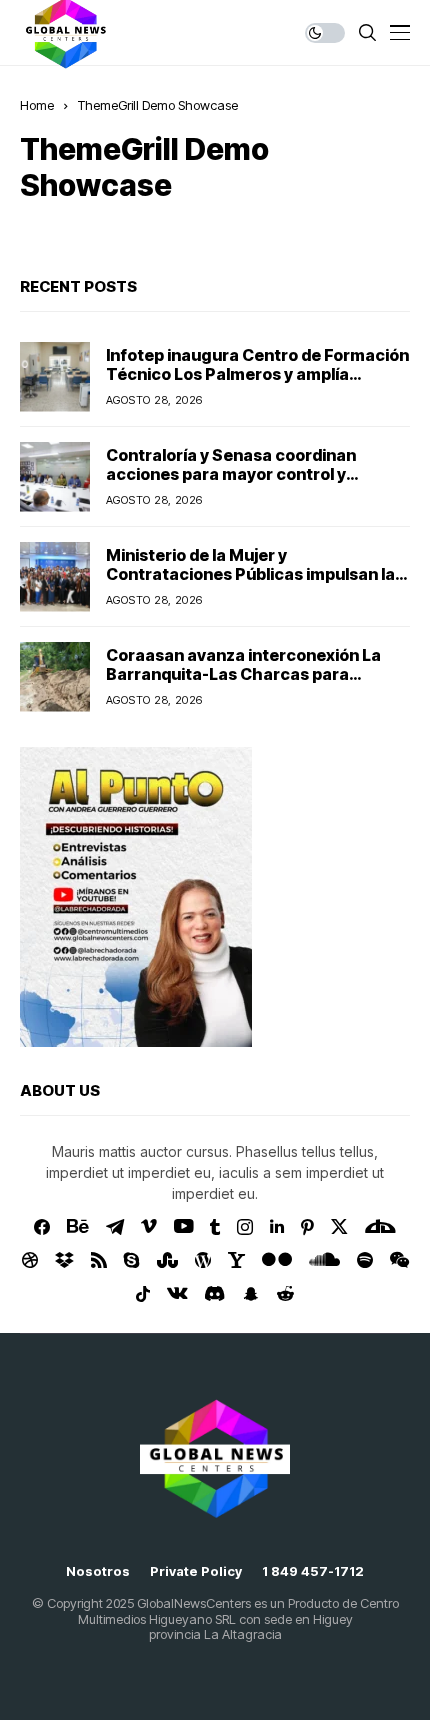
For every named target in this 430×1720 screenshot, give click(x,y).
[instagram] (245, 1227)
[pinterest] (307, 1227)
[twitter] (339, 1226)
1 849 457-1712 (313, 1571)
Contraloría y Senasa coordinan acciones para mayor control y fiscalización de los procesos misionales (231, 484)
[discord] (214, 1293)
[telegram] (115, 1227)
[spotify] (365, 1260)
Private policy (196, 1571)
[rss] (99, 1260)
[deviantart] (380, 1227)
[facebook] (42, 1227)
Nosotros (98, 1571)
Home (37, 105)
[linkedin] (277, 1227)
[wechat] (399, 1260)
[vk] (177, 1294)
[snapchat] (251, 1294)
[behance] (78, 1227)
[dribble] (30, 1260)
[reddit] (285, 1293)
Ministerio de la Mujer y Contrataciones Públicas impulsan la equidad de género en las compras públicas (250, 584)
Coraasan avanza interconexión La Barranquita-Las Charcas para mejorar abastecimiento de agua (243, 674)
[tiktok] (143, 1294)
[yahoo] (236, 1260)
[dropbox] (64, 1260)
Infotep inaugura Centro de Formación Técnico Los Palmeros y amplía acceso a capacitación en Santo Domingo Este (257, 384)
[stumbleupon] (167, 1260)
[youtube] (183, 1227)
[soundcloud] (324, 1260)
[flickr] (277, 1260)
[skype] (132, 1260)
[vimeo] (149, 1227)
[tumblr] (215, 1227)
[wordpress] (203, 1260)
